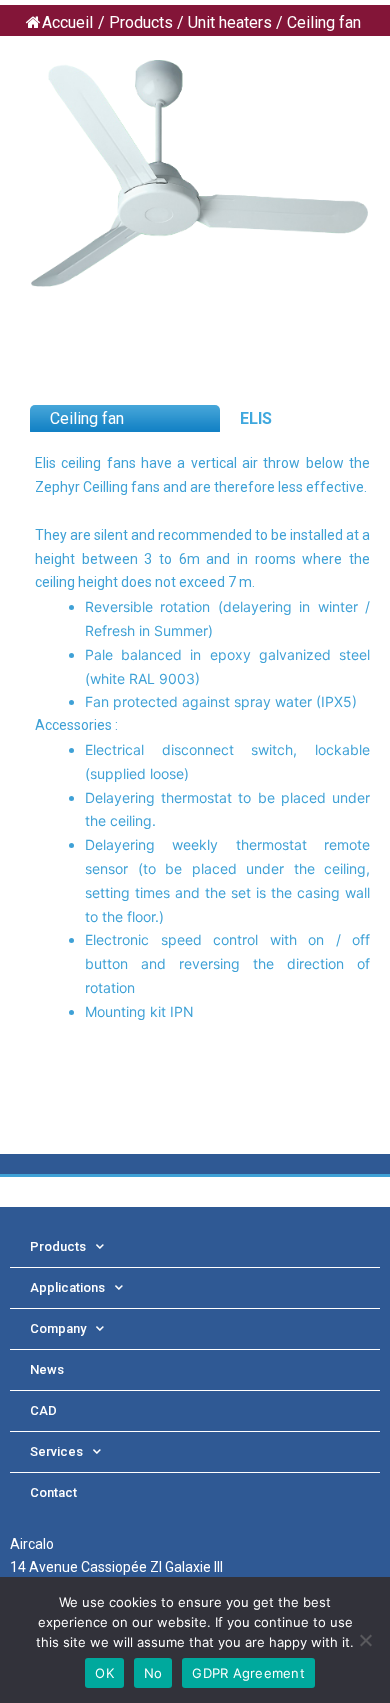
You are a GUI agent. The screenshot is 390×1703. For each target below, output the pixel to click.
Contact (53, 1492)
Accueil (67, 22)
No (153, 1673)
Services (56, 1451)
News (47, 1369)
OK (104, 1673)
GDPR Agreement (248, 1673)
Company (58, 1328)
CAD (43, 1410)
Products (58, 1246)
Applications (67, 1287)
